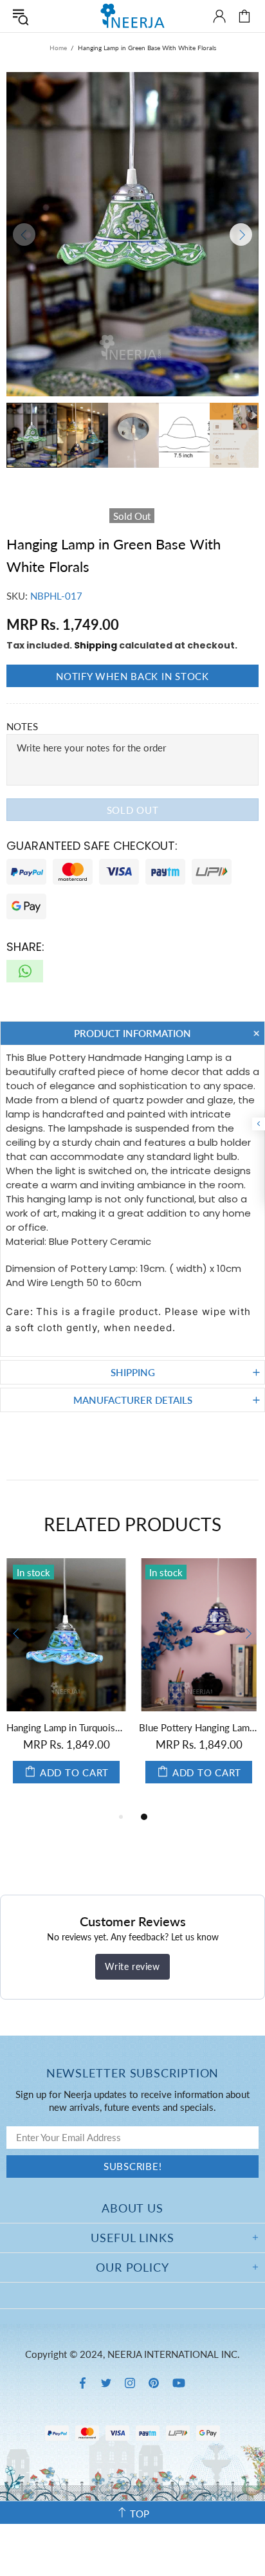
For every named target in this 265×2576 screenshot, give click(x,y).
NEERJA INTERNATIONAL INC (132, 16)
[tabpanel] (120, 1684)
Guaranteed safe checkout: (92, 846)
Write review (132, 1966)
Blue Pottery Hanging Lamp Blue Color (120, 1727)
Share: (25, 947)
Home (58, 48)
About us (132, 2208)
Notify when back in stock (132, 676)
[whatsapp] (25, 971)
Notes (22, 726)
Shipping (96, 645)
